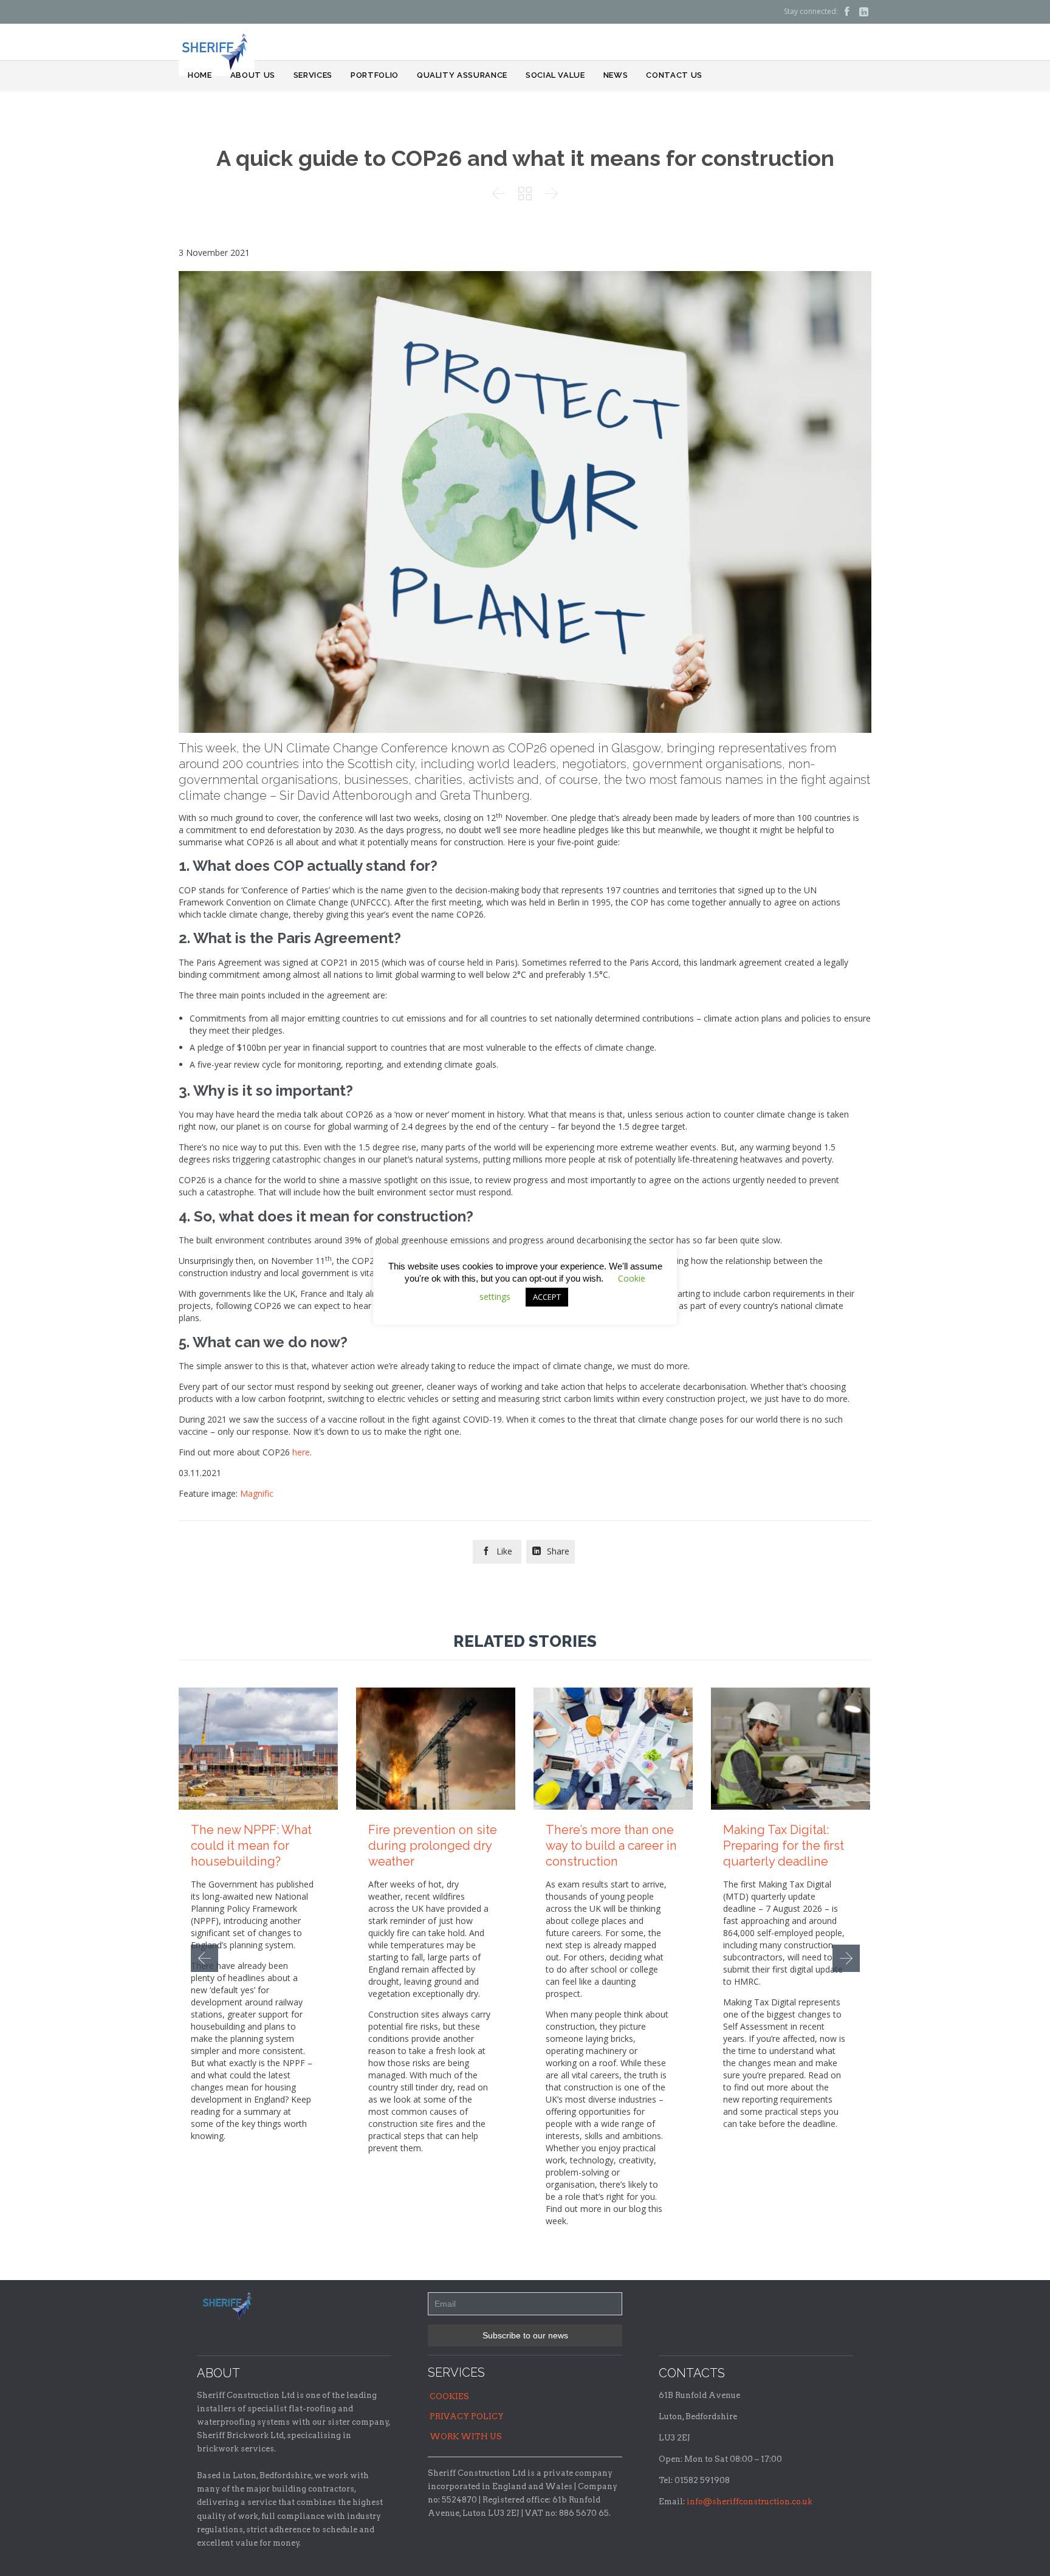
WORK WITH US (466, 2437)
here (301, 1452)
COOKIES (449, 2396)
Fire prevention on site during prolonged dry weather (433, 1846)
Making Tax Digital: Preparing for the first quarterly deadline (784, 1846)
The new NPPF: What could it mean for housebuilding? (251, 1846)
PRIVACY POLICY (467, 2416)
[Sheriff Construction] (217, 50)
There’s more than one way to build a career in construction (611, 1846)
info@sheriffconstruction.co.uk (750, 2502)
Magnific (257, 1493)
